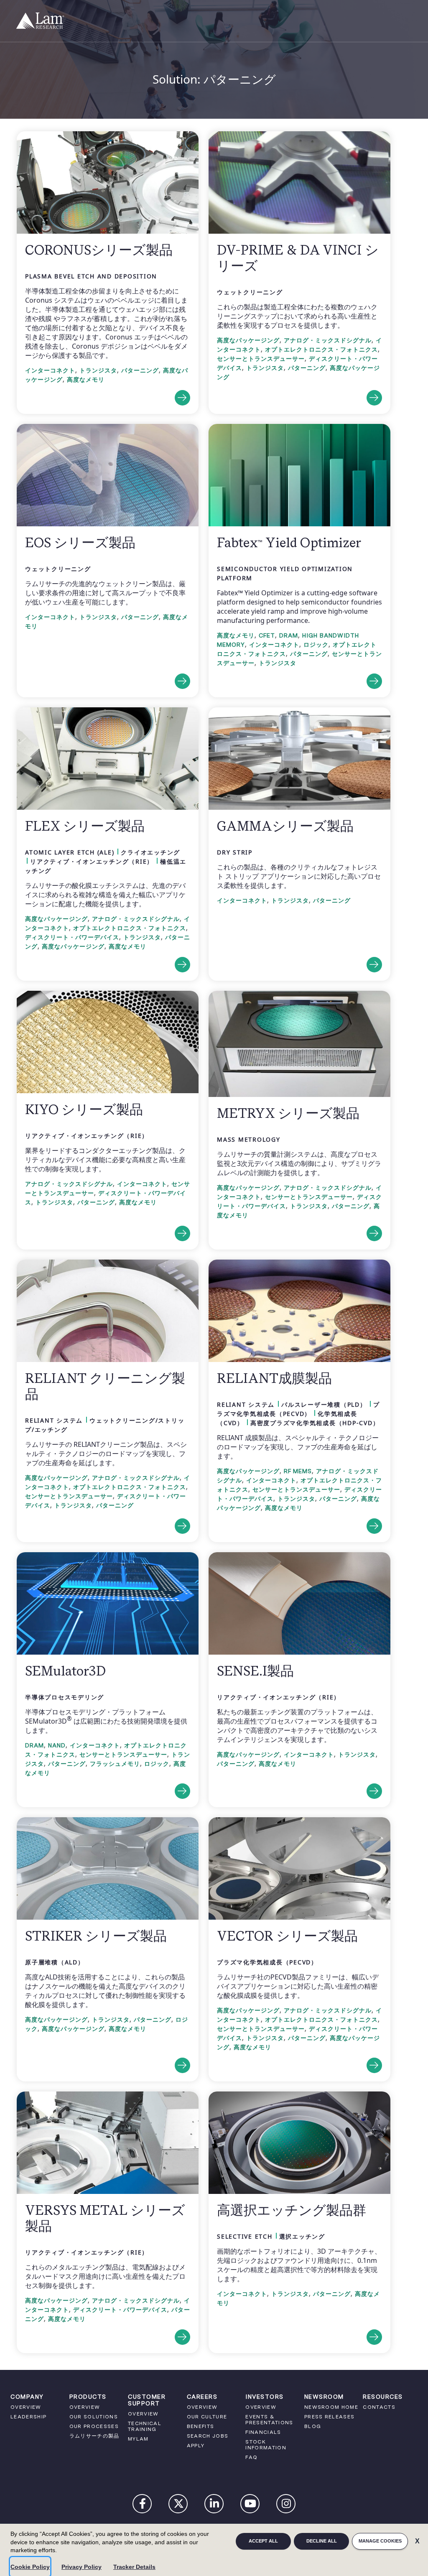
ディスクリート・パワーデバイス (72, 937)
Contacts (379, 2407)
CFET (267, 635)
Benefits (201, 2426)
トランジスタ (98, 370)
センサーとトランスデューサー (261, 359)
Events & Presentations (269, 2420)
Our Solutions (94, 2417)
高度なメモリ (86, 380)
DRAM (289, 635)
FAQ (251, 2457)
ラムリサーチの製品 (94, 2436)
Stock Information (266, 2445)
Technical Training (145, 2426)
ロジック (316, 645)
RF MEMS (298, 1471)
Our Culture (207, 2417)
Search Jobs (208, 2436)
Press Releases (330, 2417)
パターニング (140, 370)
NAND (57, 1745)
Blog (313, 2426)
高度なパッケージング (248, 340)
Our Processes (94, 2426)
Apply (196, 2446)
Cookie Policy (30, 2567)
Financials (263, 2432)
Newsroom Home (331, 2407)
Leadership (28, 2417)
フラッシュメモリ (115, 1764)
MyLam (138, 2439)
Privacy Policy (82, 2567)
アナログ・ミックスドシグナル (328, 340)
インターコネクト (50, 370)
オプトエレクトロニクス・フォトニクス (321, 349)
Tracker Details (134, 2567)
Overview (26, 2407)
